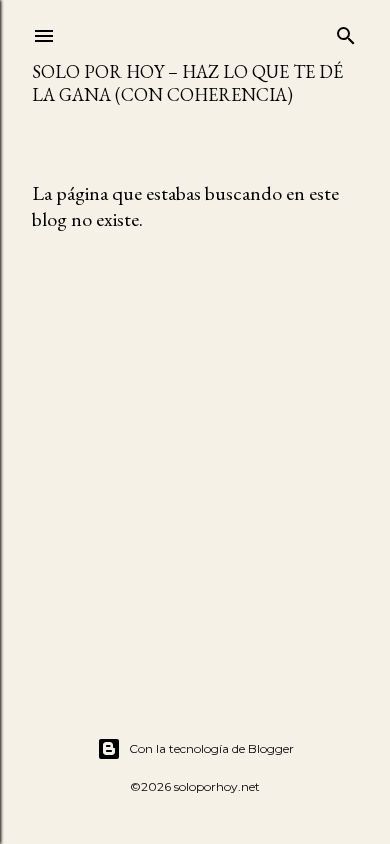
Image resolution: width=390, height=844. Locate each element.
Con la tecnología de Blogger (211, 748)
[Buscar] (346, 31)
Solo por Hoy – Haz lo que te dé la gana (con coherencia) (187, 83)
